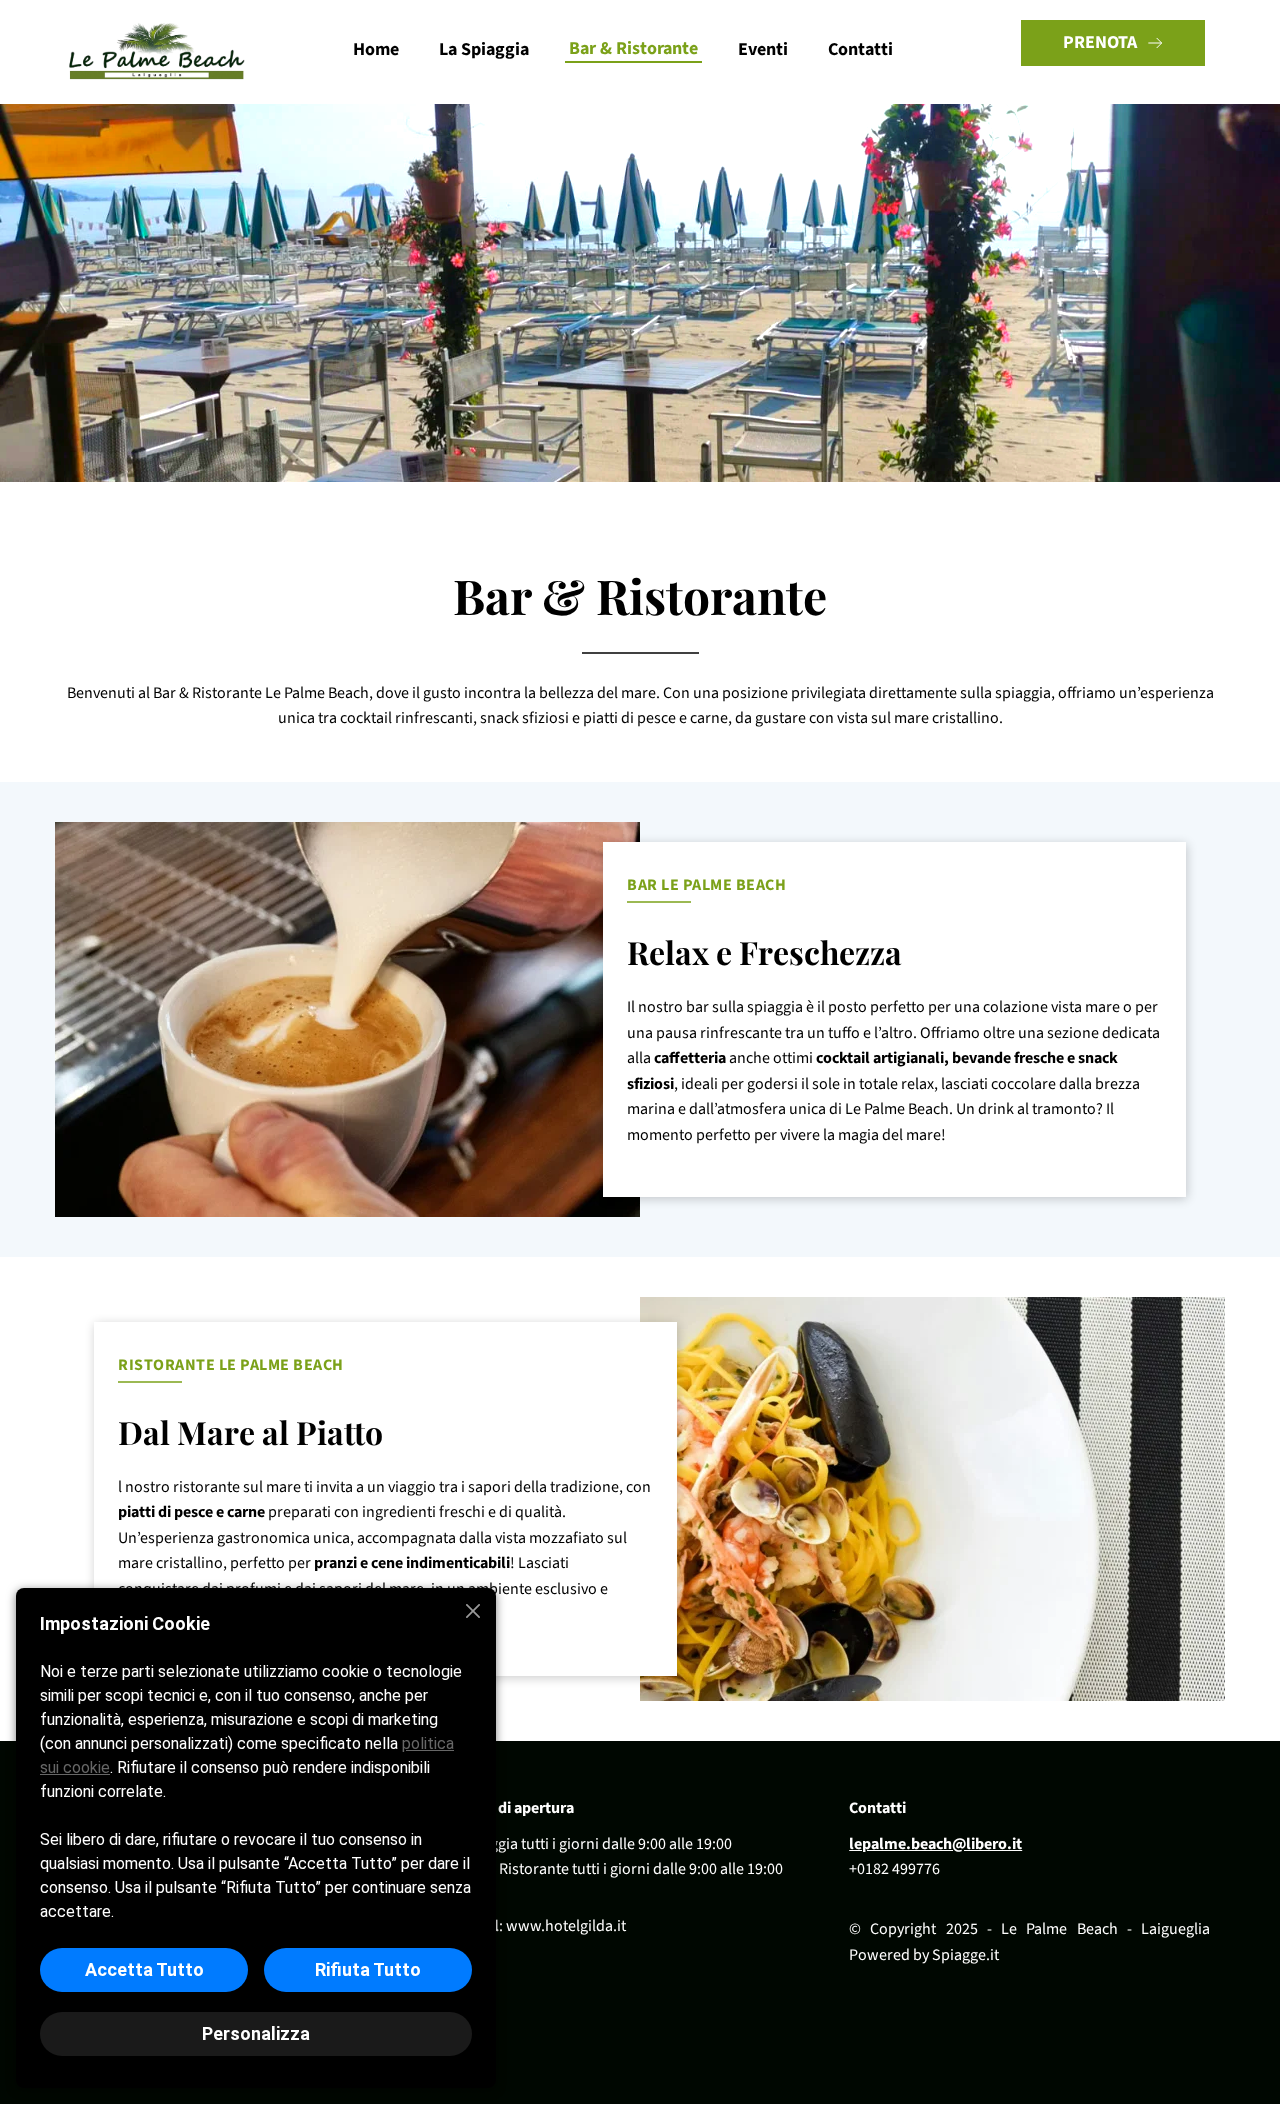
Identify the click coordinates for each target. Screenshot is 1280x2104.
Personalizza (256, 2033)
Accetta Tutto (144, 1969)
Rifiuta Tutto (368, 1969)
